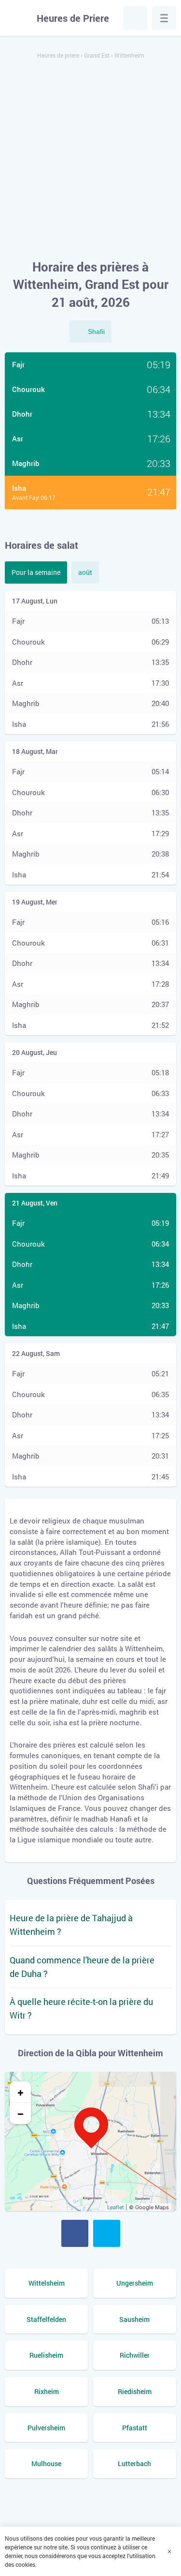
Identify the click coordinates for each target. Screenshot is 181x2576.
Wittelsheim (47, 2283)
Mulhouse (46, 2463)
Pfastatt (135, 2428)
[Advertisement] (90, 160)
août (85, 572)
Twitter (107, 2233)
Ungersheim (135, 2283)
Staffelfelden (46, 2319)
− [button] (21, 2113)
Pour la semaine (36, 572)
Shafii (96, 331)
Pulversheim (46, 2428)
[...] (164, 18)
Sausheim (134, 2319)
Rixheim (47, 2391)
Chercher (135, 18)
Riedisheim (135, 2391)
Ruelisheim (46, 2355)
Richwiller (135, 2355)
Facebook (75, 2233)
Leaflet (116, 2207)
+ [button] (21, 2092)
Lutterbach (134, 2463)
